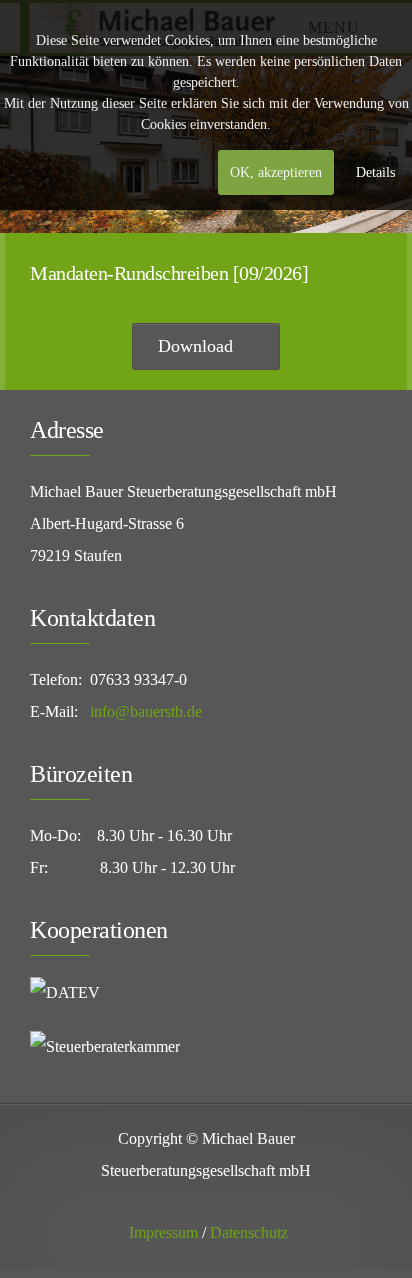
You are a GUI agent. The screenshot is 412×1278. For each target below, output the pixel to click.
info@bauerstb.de (146, 711)
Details (375, 172)
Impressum (163, 1232)
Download (198, 346)
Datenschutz (249, 1232)
